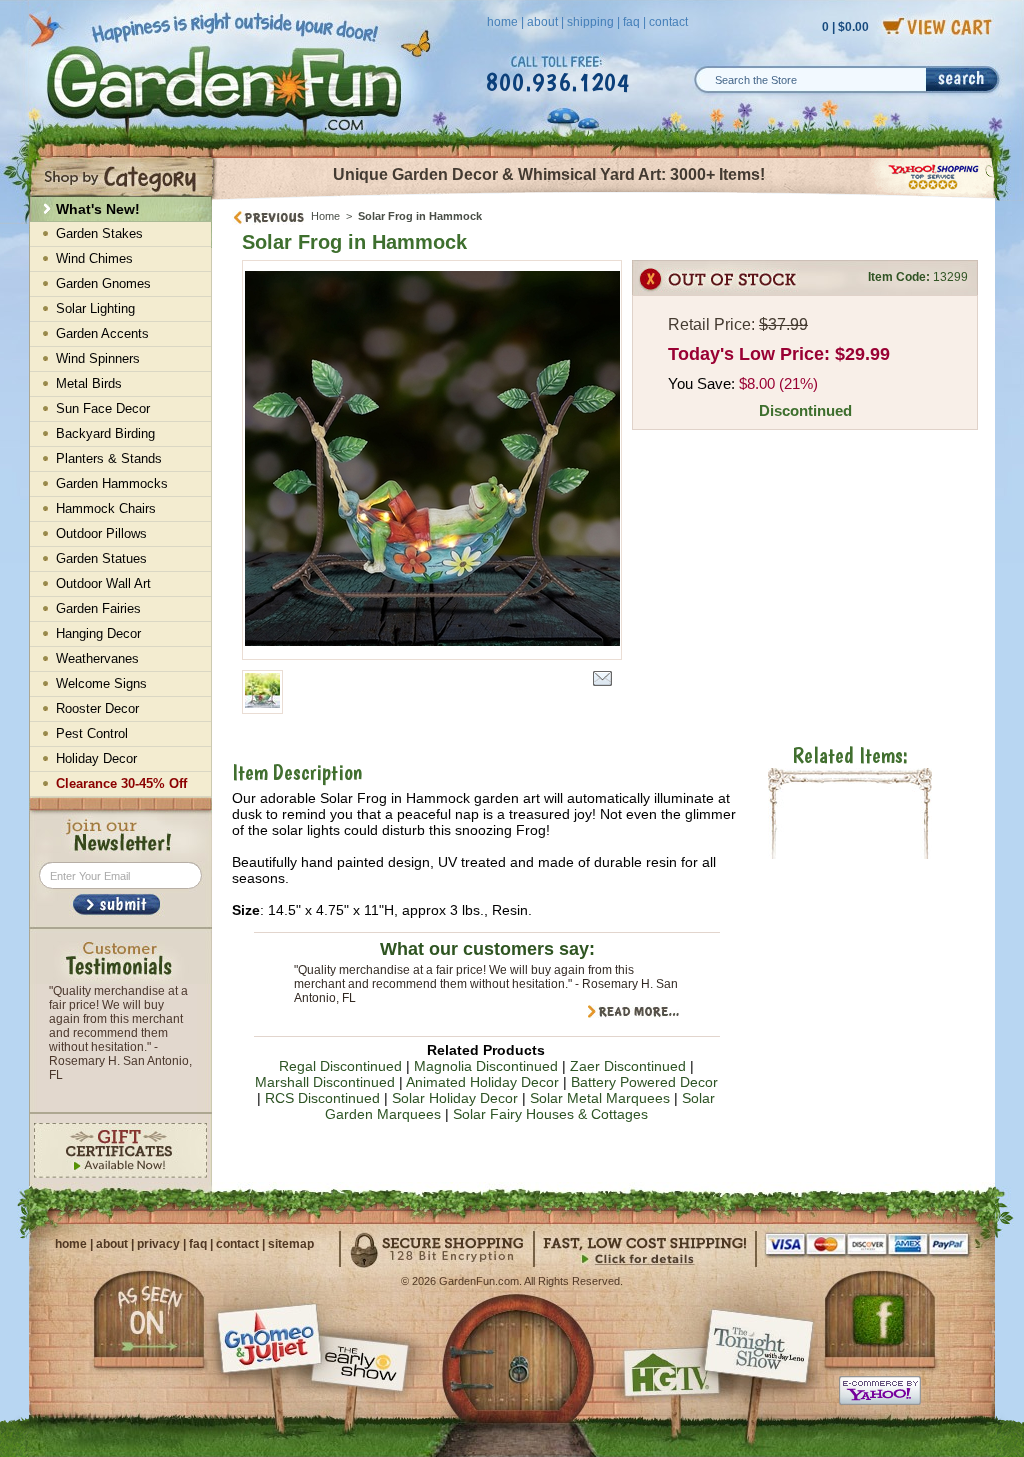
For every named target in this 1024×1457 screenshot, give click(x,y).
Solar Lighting (95, 308)
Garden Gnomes (103, 283)
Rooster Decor (97, 708)
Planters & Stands (109, 458)
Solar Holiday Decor (455, 1098)
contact (668, 22)
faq (631, 22)
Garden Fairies (98, 608)
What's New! (98, 209)
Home (325, 216)
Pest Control (92, 733)
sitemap (291, 1244)
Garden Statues (101, 558)
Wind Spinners (98, 358)
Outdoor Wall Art (103, 583)
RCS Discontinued (322, 1098)
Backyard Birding (105, 433)
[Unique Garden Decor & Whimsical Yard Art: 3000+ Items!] (604, 198)
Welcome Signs (101, 683)
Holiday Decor (96, 758)
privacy (158, 1244)
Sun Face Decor (103, 408)
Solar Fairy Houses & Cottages (550, 1114)
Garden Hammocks (112, 483)
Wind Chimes (94, 258)
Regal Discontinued (340, 1066)
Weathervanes (97, 658)
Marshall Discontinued (325, 1082)
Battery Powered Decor (644, 1082)
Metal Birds (89, 383)
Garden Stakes (99, 233)
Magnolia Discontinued (486, 1066)
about (542, 22)
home (502, 22)
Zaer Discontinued (628, 1066)
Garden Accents (102, 333)
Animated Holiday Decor (482, 1082)
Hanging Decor (98, 633)
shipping (590, 22)
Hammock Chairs (106, 508)
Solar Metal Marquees (600, 1098)
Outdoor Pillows (101, 533)
